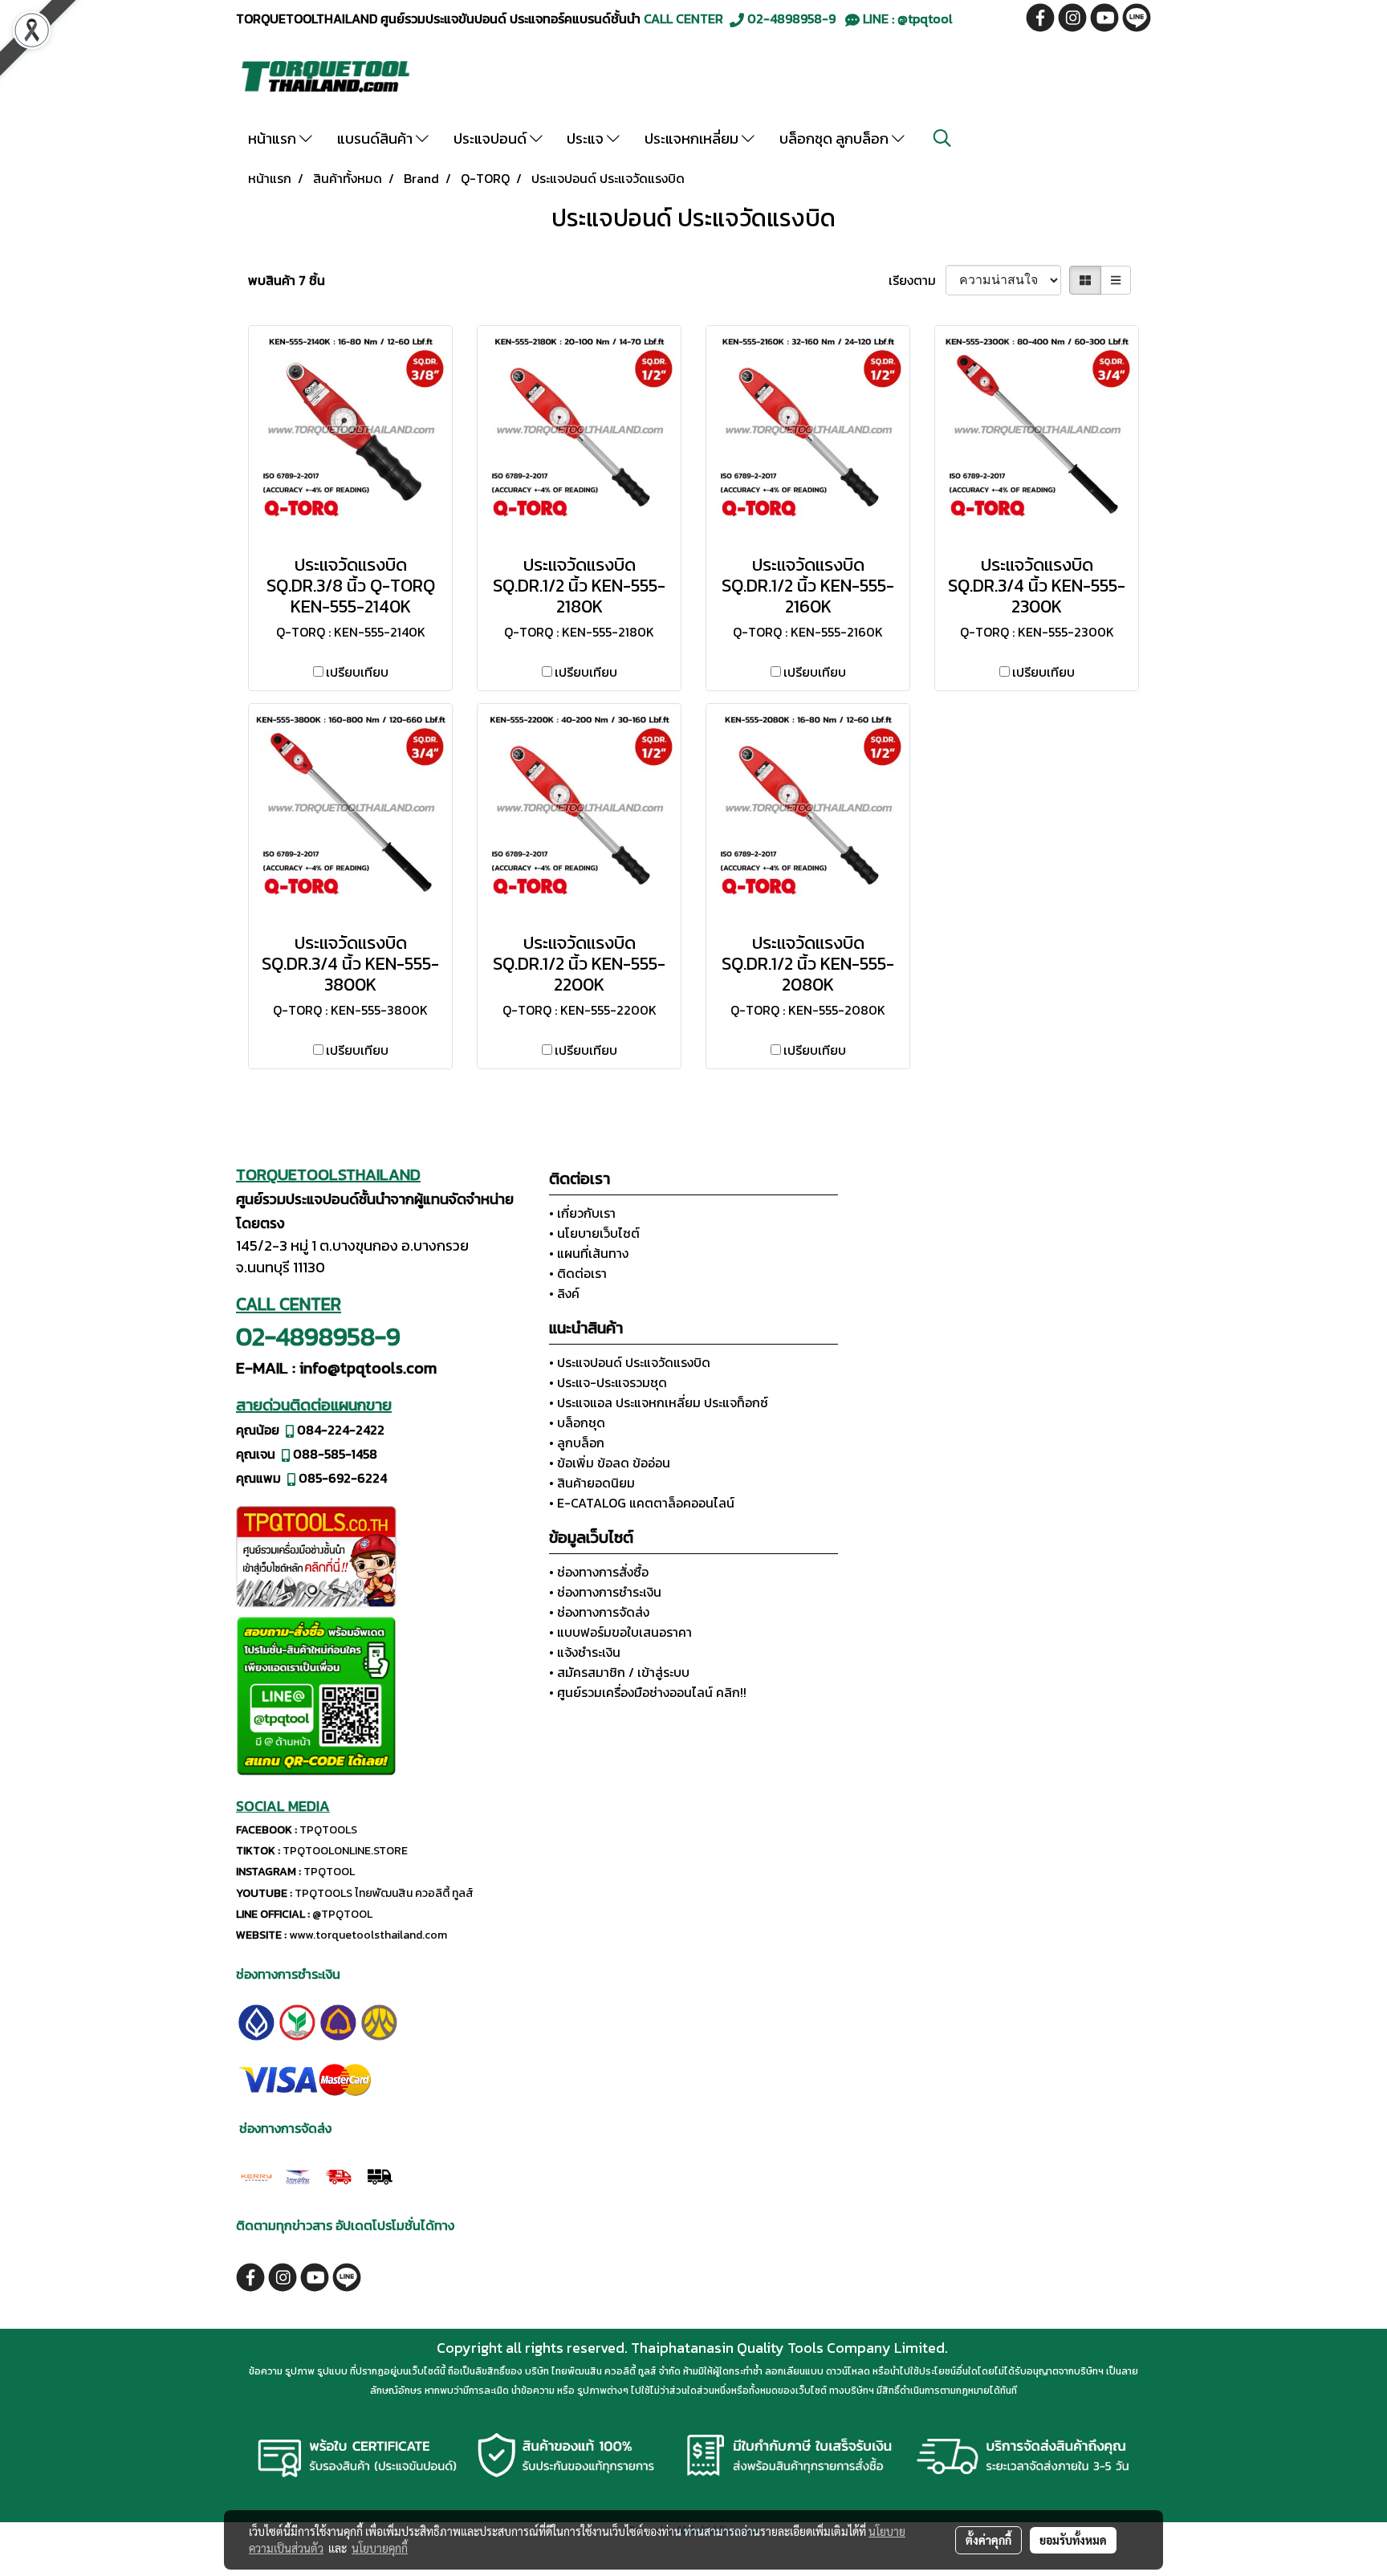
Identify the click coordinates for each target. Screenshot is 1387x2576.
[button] (942, 138)
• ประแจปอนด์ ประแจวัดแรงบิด (630, 1362)
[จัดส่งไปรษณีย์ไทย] (297, 2175)
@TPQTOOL (342, 1914)
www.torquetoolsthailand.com (368, 1935)
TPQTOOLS (328, 1830)
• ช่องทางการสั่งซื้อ (599, 1572)
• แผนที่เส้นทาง (589, 1253)
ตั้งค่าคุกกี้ (988, 2540)
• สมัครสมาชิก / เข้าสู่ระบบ (619, 1672)
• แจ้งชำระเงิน (585, 1652)
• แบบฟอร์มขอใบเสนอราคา (620, 1632)
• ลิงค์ (564, 1293)
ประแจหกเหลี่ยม (693, 138)
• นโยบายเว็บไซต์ (594, 1233)
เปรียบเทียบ (357, 672)
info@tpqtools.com (368, 1368)
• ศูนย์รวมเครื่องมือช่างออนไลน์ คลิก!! (648, 1692)
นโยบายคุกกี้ (380, 2548)
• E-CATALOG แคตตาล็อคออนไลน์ (642, 1503)
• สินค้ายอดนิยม (592, 1483)
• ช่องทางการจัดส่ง (599, 1612)
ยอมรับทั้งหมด (1073, 2540)
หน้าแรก (274, 138)
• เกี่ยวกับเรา (582, 1213)
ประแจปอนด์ (492, 138)
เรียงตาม (917, 280)
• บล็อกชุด (577, 1422)
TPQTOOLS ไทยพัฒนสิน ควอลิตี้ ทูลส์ (384, 1893)
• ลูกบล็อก (577, 1443)
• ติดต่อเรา (578, 1273)
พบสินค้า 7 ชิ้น (287, 280)
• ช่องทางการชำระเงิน (605, 1592)
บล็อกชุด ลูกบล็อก (836, 138)
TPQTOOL (329, 1872)
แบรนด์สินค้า (376, 138)
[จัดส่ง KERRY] (256, 2175)
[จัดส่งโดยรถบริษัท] (338, 2175)
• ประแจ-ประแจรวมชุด (608, 1382)
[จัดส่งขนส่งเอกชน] (379, 2175)
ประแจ (587, 138)
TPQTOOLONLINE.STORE (345, 1851)
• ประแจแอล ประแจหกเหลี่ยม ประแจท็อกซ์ (659, 1402)
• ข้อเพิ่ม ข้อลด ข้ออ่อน (610, 1463)
